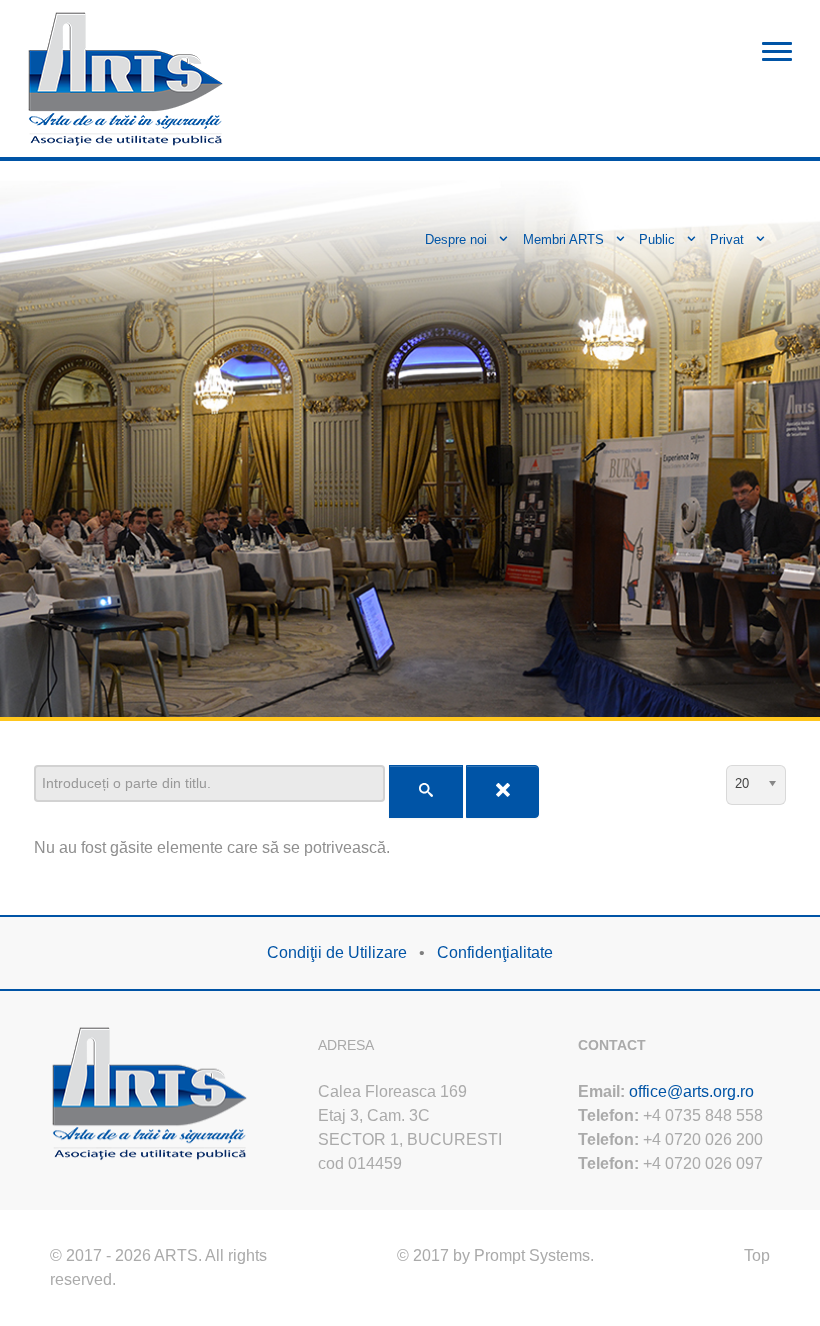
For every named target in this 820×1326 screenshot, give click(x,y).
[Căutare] (426, 791)
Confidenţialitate (495, 952)
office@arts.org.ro (691, 1091)
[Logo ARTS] (126, 76)
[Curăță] (503, 791)
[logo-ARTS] (150, 1090)
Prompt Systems (532, 1255)
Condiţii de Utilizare (337, 952)
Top (757, 1255)
